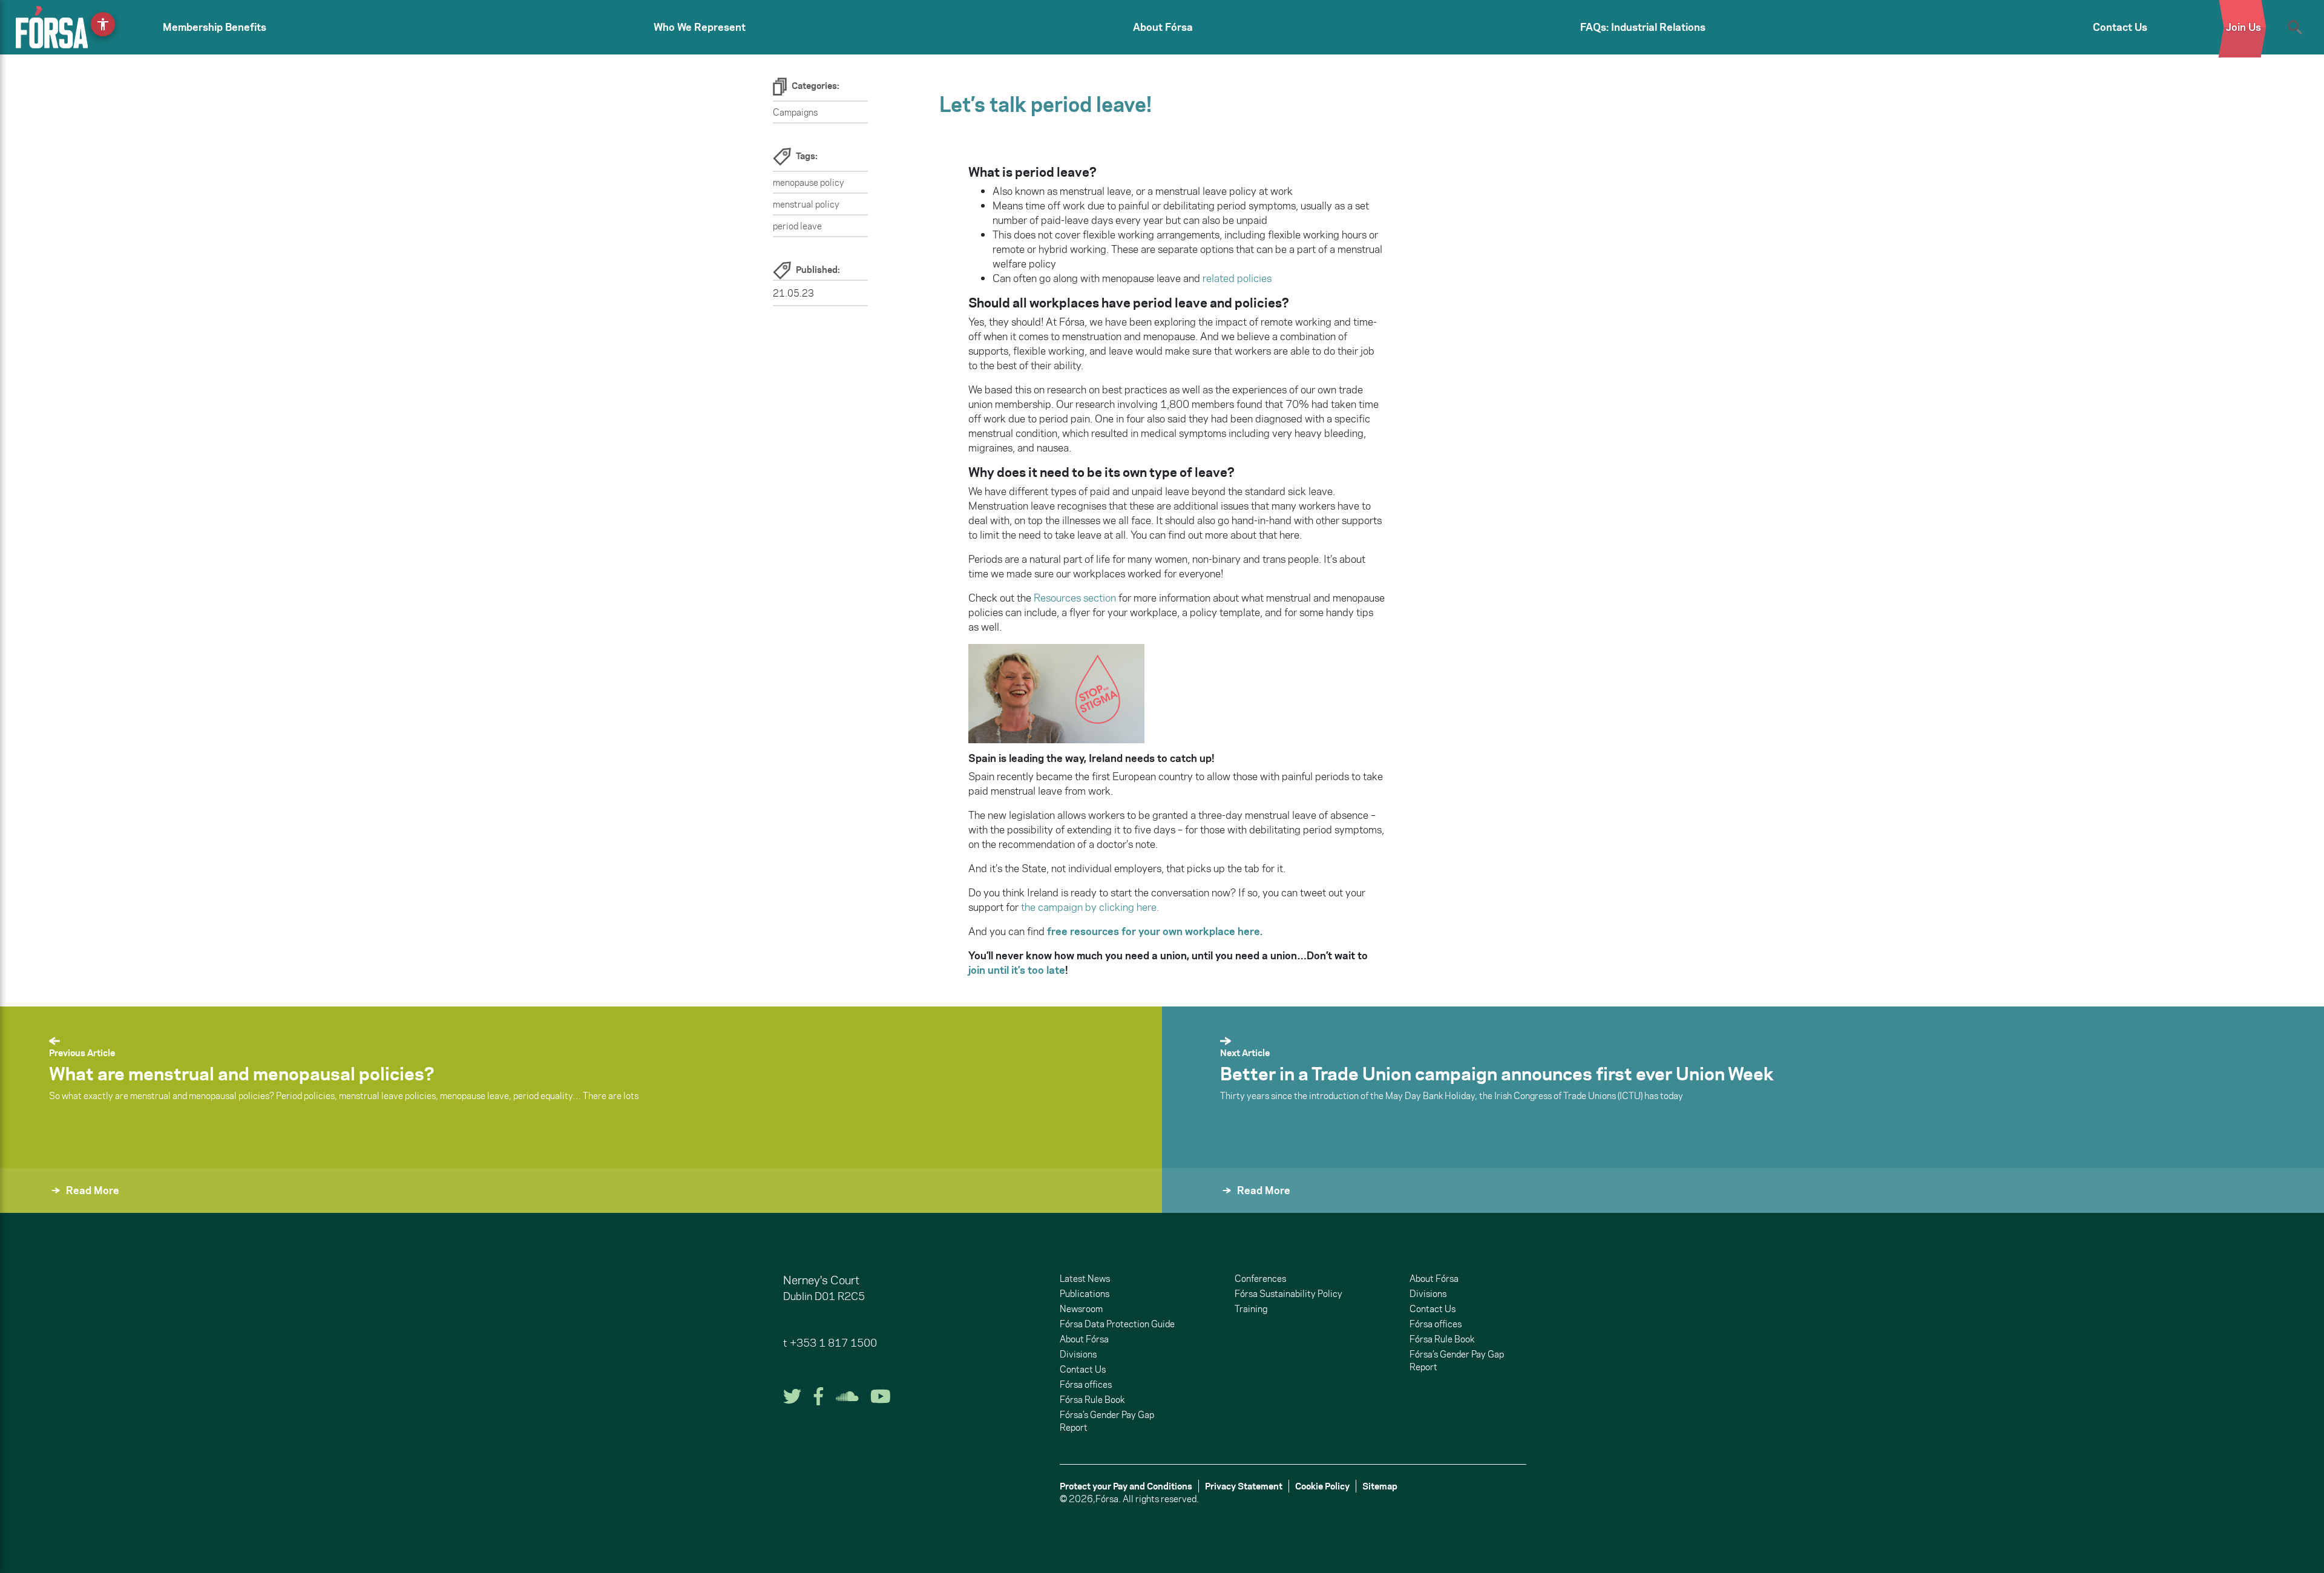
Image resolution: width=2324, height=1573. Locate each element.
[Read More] (1191, 1207)
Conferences (1260, 1279)
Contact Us (2120, 27)
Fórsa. (1108, 1499)
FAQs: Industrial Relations (1643, 27)
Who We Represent (700, 27)
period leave (797, 226)
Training (1251, 1309)
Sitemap (1380, 1486)
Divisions (1078, 1354)
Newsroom (1081, 1309)
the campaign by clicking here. (1089, 907)
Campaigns (795, 112)
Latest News (1085, 1279)
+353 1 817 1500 (833, 1343)
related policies (1236, 278)
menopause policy (809, 182)
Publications (1085, 1294)
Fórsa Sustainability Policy (1288, 1294)
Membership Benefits (215, 27)
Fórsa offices (1086, 1384)
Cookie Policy (1322, 1486)
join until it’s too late (1017, 970)
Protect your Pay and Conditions (1126, 1486)
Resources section (1075, 598)
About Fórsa (1163, 27)
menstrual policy (806, 204)
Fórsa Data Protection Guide (1117, 1324)
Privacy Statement (1244, 1486)
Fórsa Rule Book (1092, 1400)
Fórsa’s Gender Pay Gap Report (1107, 1421)
